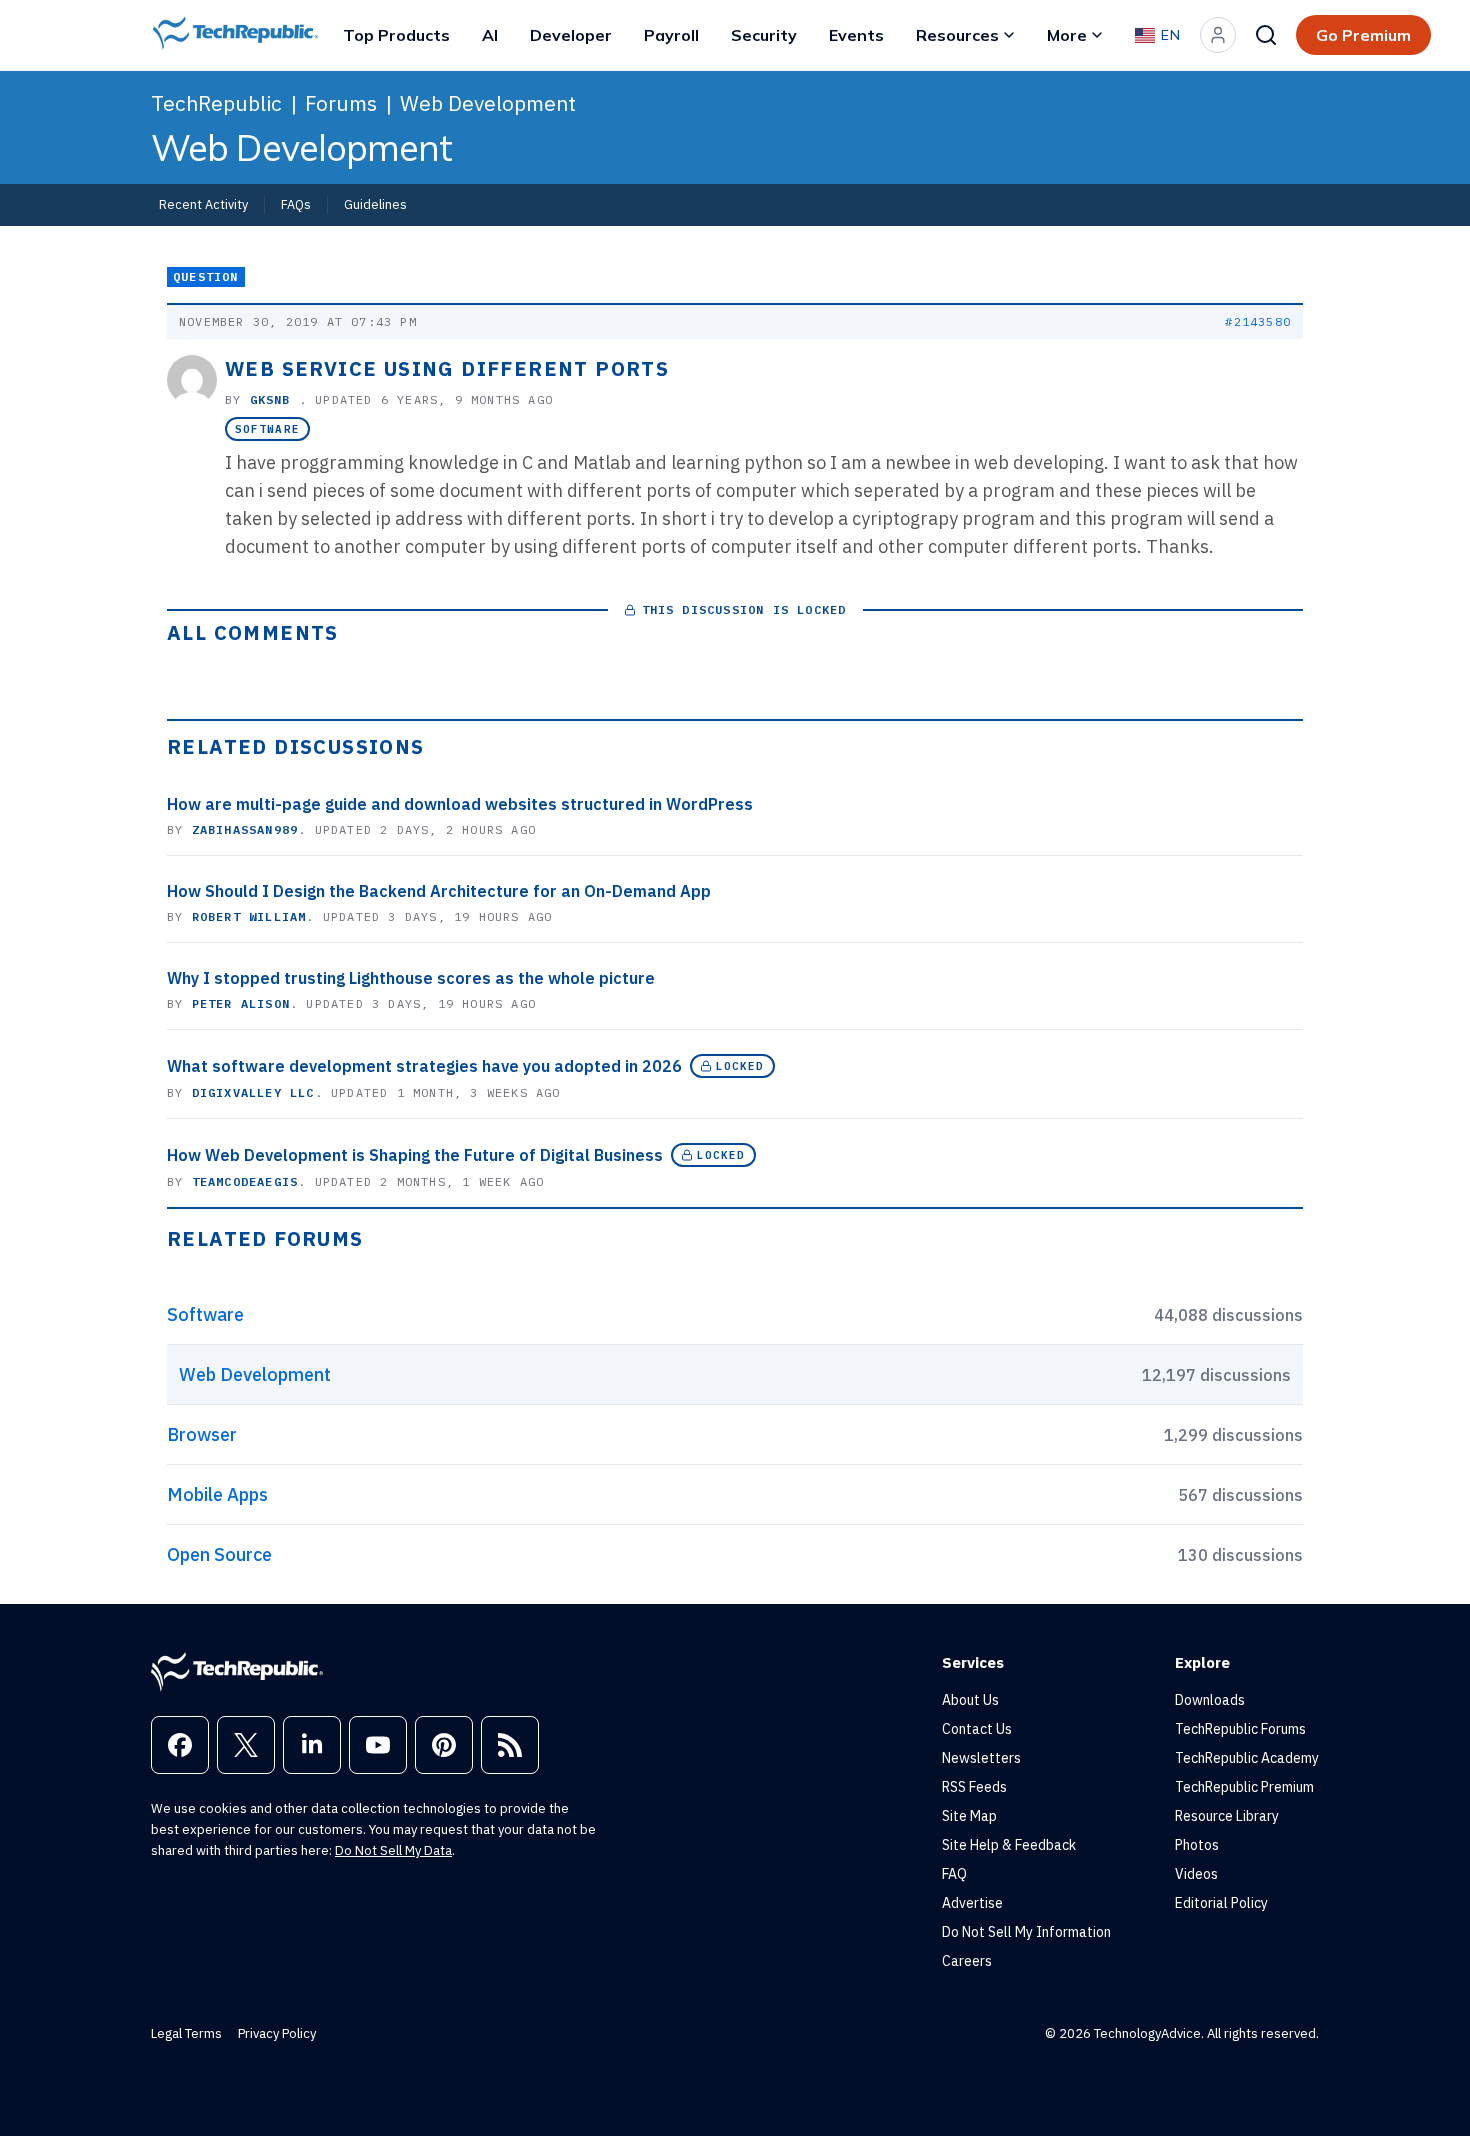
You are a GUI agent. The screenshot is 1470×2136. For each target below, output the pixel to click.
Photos (1197, 1845)
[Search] (1266, 35)
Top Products (396, 35)
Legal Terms (186, 2033)
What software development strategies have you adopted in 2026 (424, 1066)
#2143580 (1258, 321)
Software (267, 429)
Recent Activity (203, 204)
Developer (571, 35)
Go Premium (1363, 35)
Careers (967, 1961)
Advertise (972, 1903)
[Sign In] (1218, 35)
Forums (341, 103)
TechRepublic (216, 103)
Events (856, 35)
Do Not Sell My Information (1026, 1932)
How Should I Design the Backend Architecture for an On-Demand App (439, 891)
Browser (202, 1434)
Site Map (969, 1816)
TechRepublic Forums (1240, 1729)
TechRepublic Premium (1244, 1787)
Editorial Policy (1221, 1903)
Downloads (1210, 1700)
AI (490, 35)
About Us (970, 1700)
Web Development (488, 103)
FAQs (296, 204)
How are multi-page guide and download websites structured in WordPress (460, 804)
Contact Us (977, 1729)
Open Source (219, 1554)
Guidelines (375, 204)
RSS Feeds (974, 1787)
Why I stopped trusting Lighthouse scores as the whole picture (411, 978)
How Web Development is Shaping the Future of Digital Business (415, 1155)
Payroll (671, 35)
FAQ (954, 1874)
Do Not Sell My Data (393, 1850)
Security (764, 35)
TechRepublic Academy (1247, 1758)
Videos (1196, 1874)
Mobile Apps (217, 1494)
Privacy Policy (277, 2033)
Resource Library (1227, 1816)
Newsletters (981, 1758)
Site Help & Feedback (1009, 1845)
